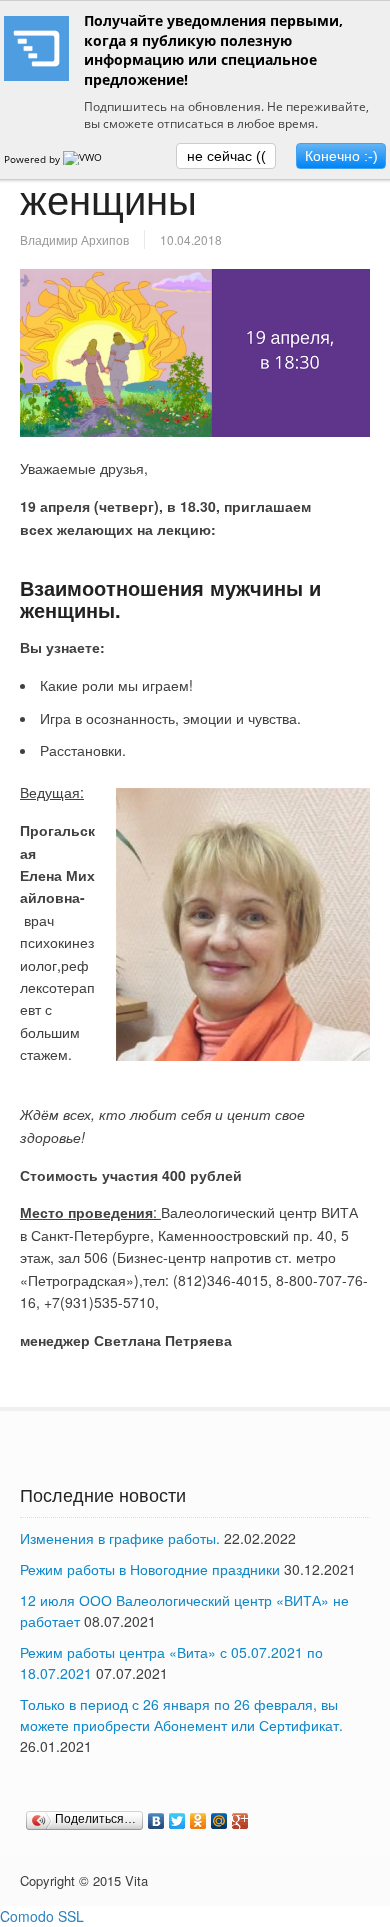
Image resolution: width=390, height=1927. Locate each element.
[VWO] (84, 159)
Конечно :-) (341, 156)
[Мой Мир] (219, 1821)
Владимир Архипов (74, 239)
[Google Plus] (240, 1821)
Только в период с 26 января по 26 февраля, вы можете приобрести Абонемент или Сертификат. (181, 1714)
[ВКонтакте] (156, 1821)
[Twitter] (177, 1821)
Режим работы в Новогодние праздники (150, 1569)
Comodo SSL (42, 1916)
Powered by (33, 159)
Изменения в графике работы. (120, 1538)
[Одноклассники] (198, 1821)
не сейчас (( (226, 156)
